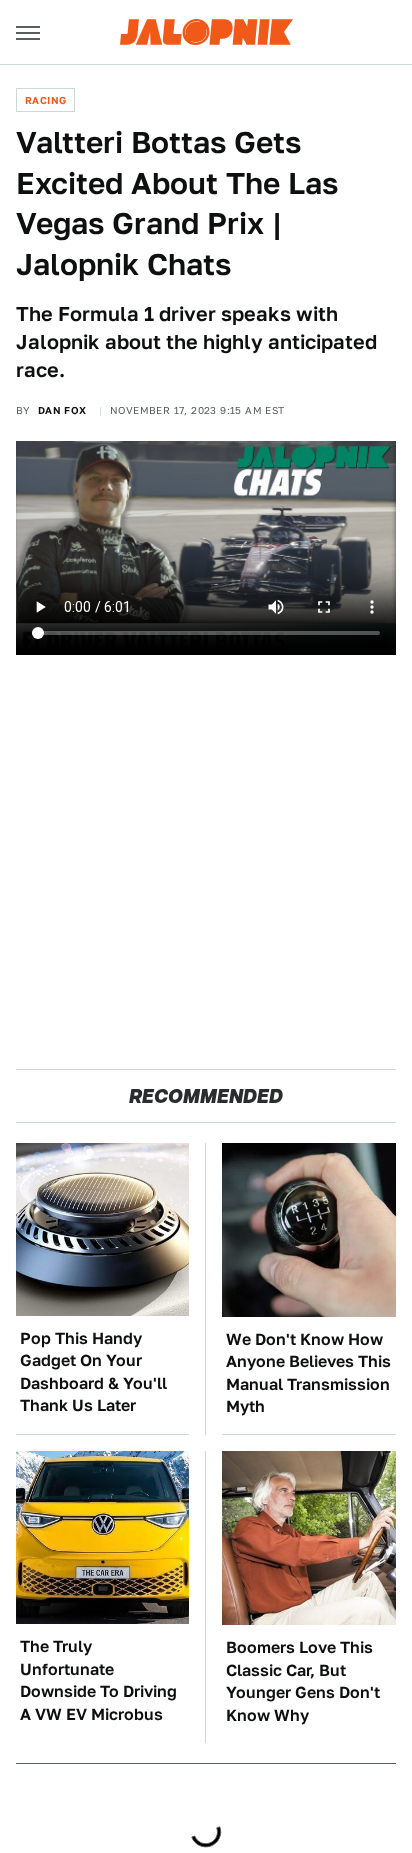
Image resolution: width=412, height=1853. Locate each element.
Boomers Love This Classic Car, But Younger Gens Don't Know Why (303, 1681)
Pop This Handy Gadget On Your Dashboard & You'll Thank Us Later (93, 1372)
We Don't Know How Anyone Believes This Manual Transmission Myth (308, 1373)
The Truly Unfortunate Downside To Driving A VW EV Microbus (98, 1680)
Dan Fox (62, 410)
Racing (45, 100)
